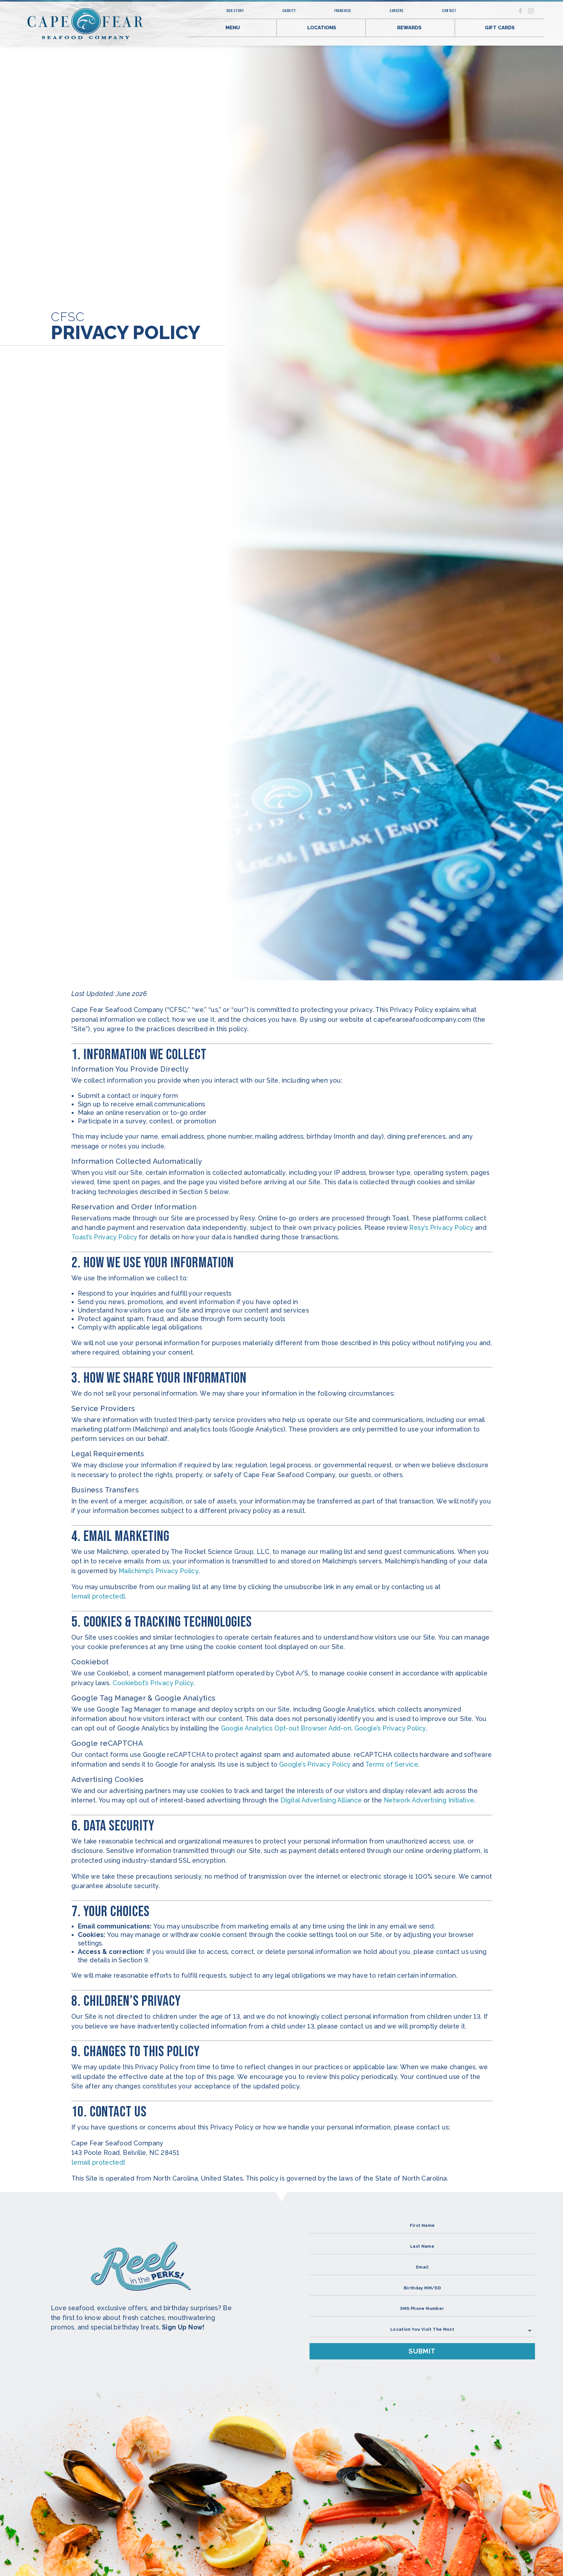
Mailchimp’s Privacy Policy (159, 1571)
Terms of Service (392, 1765)
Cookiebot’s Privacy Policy (153, 1683)
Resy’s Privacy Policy (441, 1228)
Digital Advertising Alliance (321, 1800)
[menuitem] (250, 11)
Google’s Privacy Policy (390, 1728)
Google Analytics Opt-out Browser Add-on (286, 1728)
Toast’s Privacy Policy (104, 1237)
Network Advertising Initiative (429, 1800)
